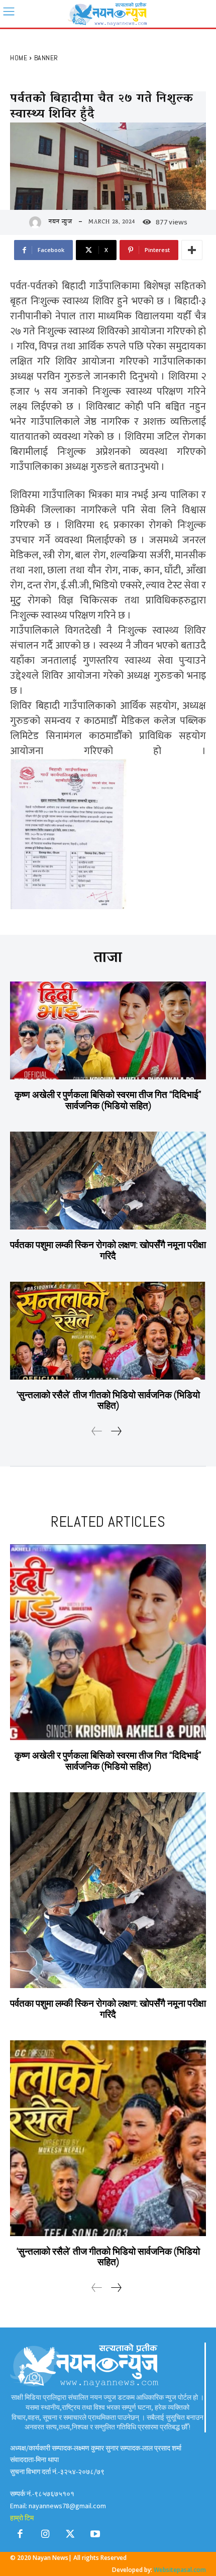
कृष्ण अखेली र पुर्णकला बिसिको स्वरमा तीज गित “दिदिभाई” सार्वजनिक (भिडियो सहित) (108, 1100)
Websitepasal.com (180, 2570)
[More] (192, 250)
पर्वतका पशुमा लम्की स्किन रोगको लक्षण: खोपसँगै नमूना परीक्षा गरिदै (108, 1250)
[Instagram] (45, 2536)
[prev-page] (97, 1432)
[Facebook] (20, 2536)
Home (19, 58)
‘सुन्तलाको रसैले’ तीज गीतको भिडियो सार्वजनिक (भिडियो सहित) (108, 1400)
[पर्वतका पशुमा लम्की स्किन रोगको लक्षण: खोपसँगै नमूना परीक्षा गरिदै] (108, 1181)
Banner (46, 58)
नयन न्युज (61, 222)
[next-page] (116, 1432)
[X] (70, 2536)
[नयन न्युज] (38, 222)
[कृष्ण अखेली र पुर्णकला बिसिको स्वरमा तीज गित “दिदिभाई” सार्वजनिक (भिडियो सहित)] (108, 1030)
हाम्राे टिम (22, 2518)
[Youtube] (95, 2536)
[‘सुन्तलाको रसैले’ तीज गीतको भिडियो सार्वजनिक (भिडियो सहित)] (108, 1331)
